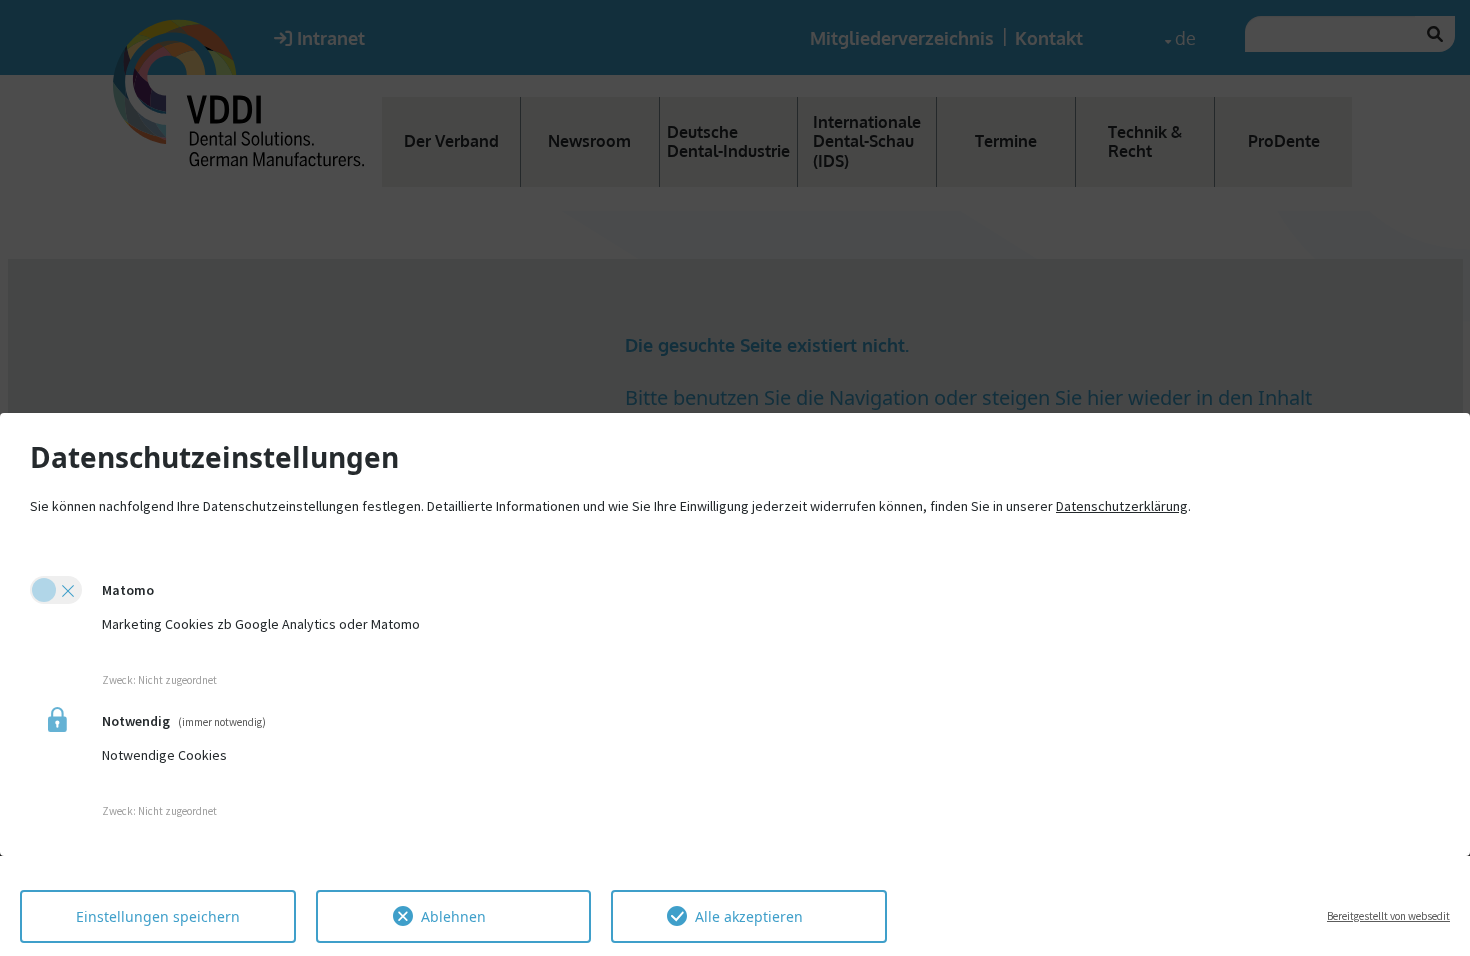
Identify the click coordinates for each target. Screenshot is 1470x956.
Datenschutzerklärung (1122, 506)
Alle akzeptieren (749, 916)
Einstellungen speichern (158, 916)
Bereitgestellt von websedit (1388, 916)
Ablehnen (453, 916)
